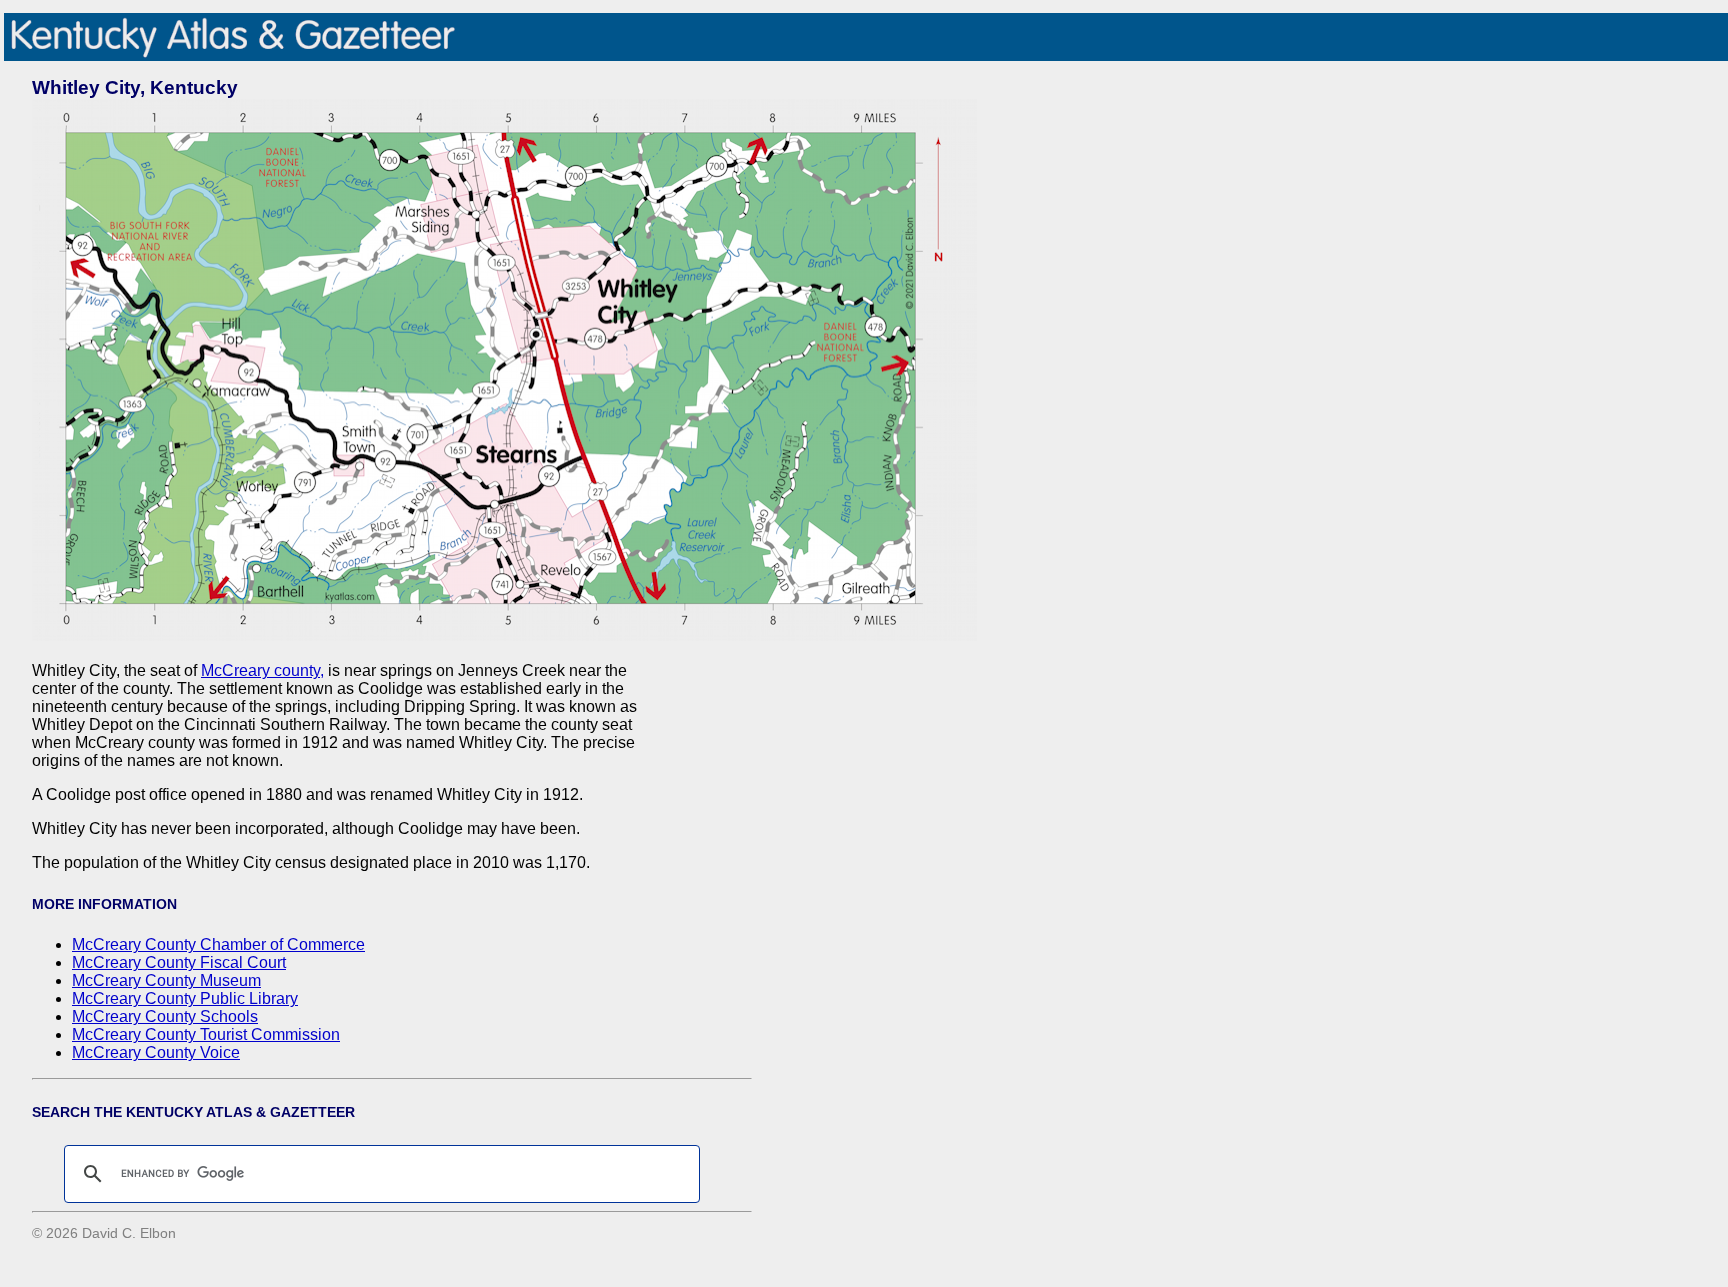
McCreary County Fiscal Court (179, 962)
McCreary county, (262, 670)
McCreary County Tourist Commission (206, 1034)
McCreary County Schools (165, 1016)
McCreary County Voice (156, 1052)
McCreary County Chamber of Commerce (218, 944)
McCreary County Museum (166, 980)
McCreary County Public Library (185, 998)
